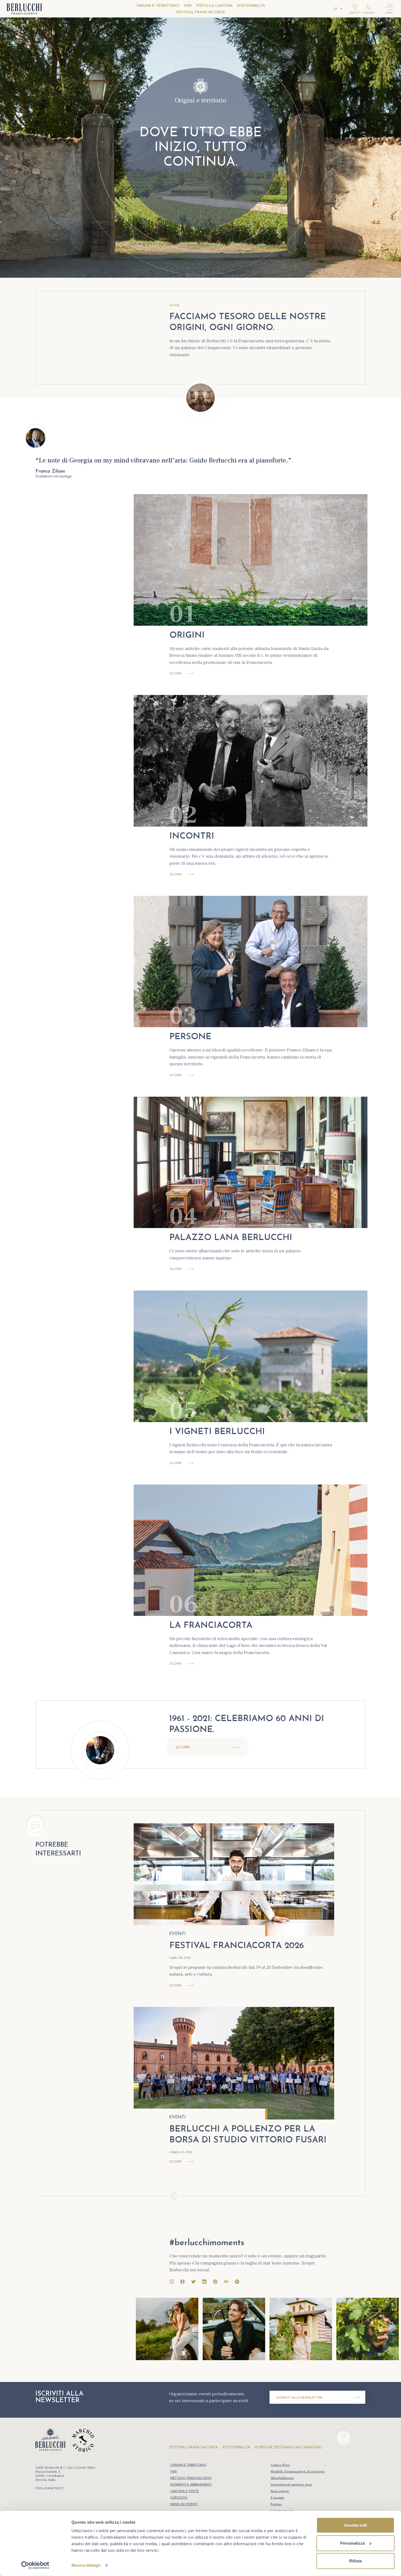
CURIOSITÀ (179, 2498)
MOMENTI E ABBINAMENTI (191, 2485)
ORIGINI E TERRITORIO (158, 6)
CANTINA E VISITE (185, 2491)
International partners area (291, 2485)
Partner (276, 2504)
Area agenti (280, 2491)
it (336, 9)
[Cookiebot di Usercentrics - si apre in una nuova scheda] (35, 2565)
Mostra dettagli (86, 2565)
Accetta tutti (356, 2525)
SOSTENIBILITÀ (251, 6)
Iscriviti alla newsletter (299, 2398)
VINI (188, 6)
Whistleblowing (282, 2478)
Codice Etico (280, 2465)
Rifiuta (355, 2561)
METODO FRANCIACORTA (191, 2478)
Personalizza (352, 2543)
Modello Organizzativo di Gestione (298, 2472)
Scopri (176, 674)
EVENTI (177, 1934)
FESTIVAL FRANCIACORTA (201, 12)
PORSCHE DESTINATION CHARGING (288, 2447)
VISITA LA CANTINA (214, 6)
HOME (174, 306)
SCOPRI (183, 1748)
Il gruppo (277, 2498)
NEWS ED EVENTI (184, 2504)
